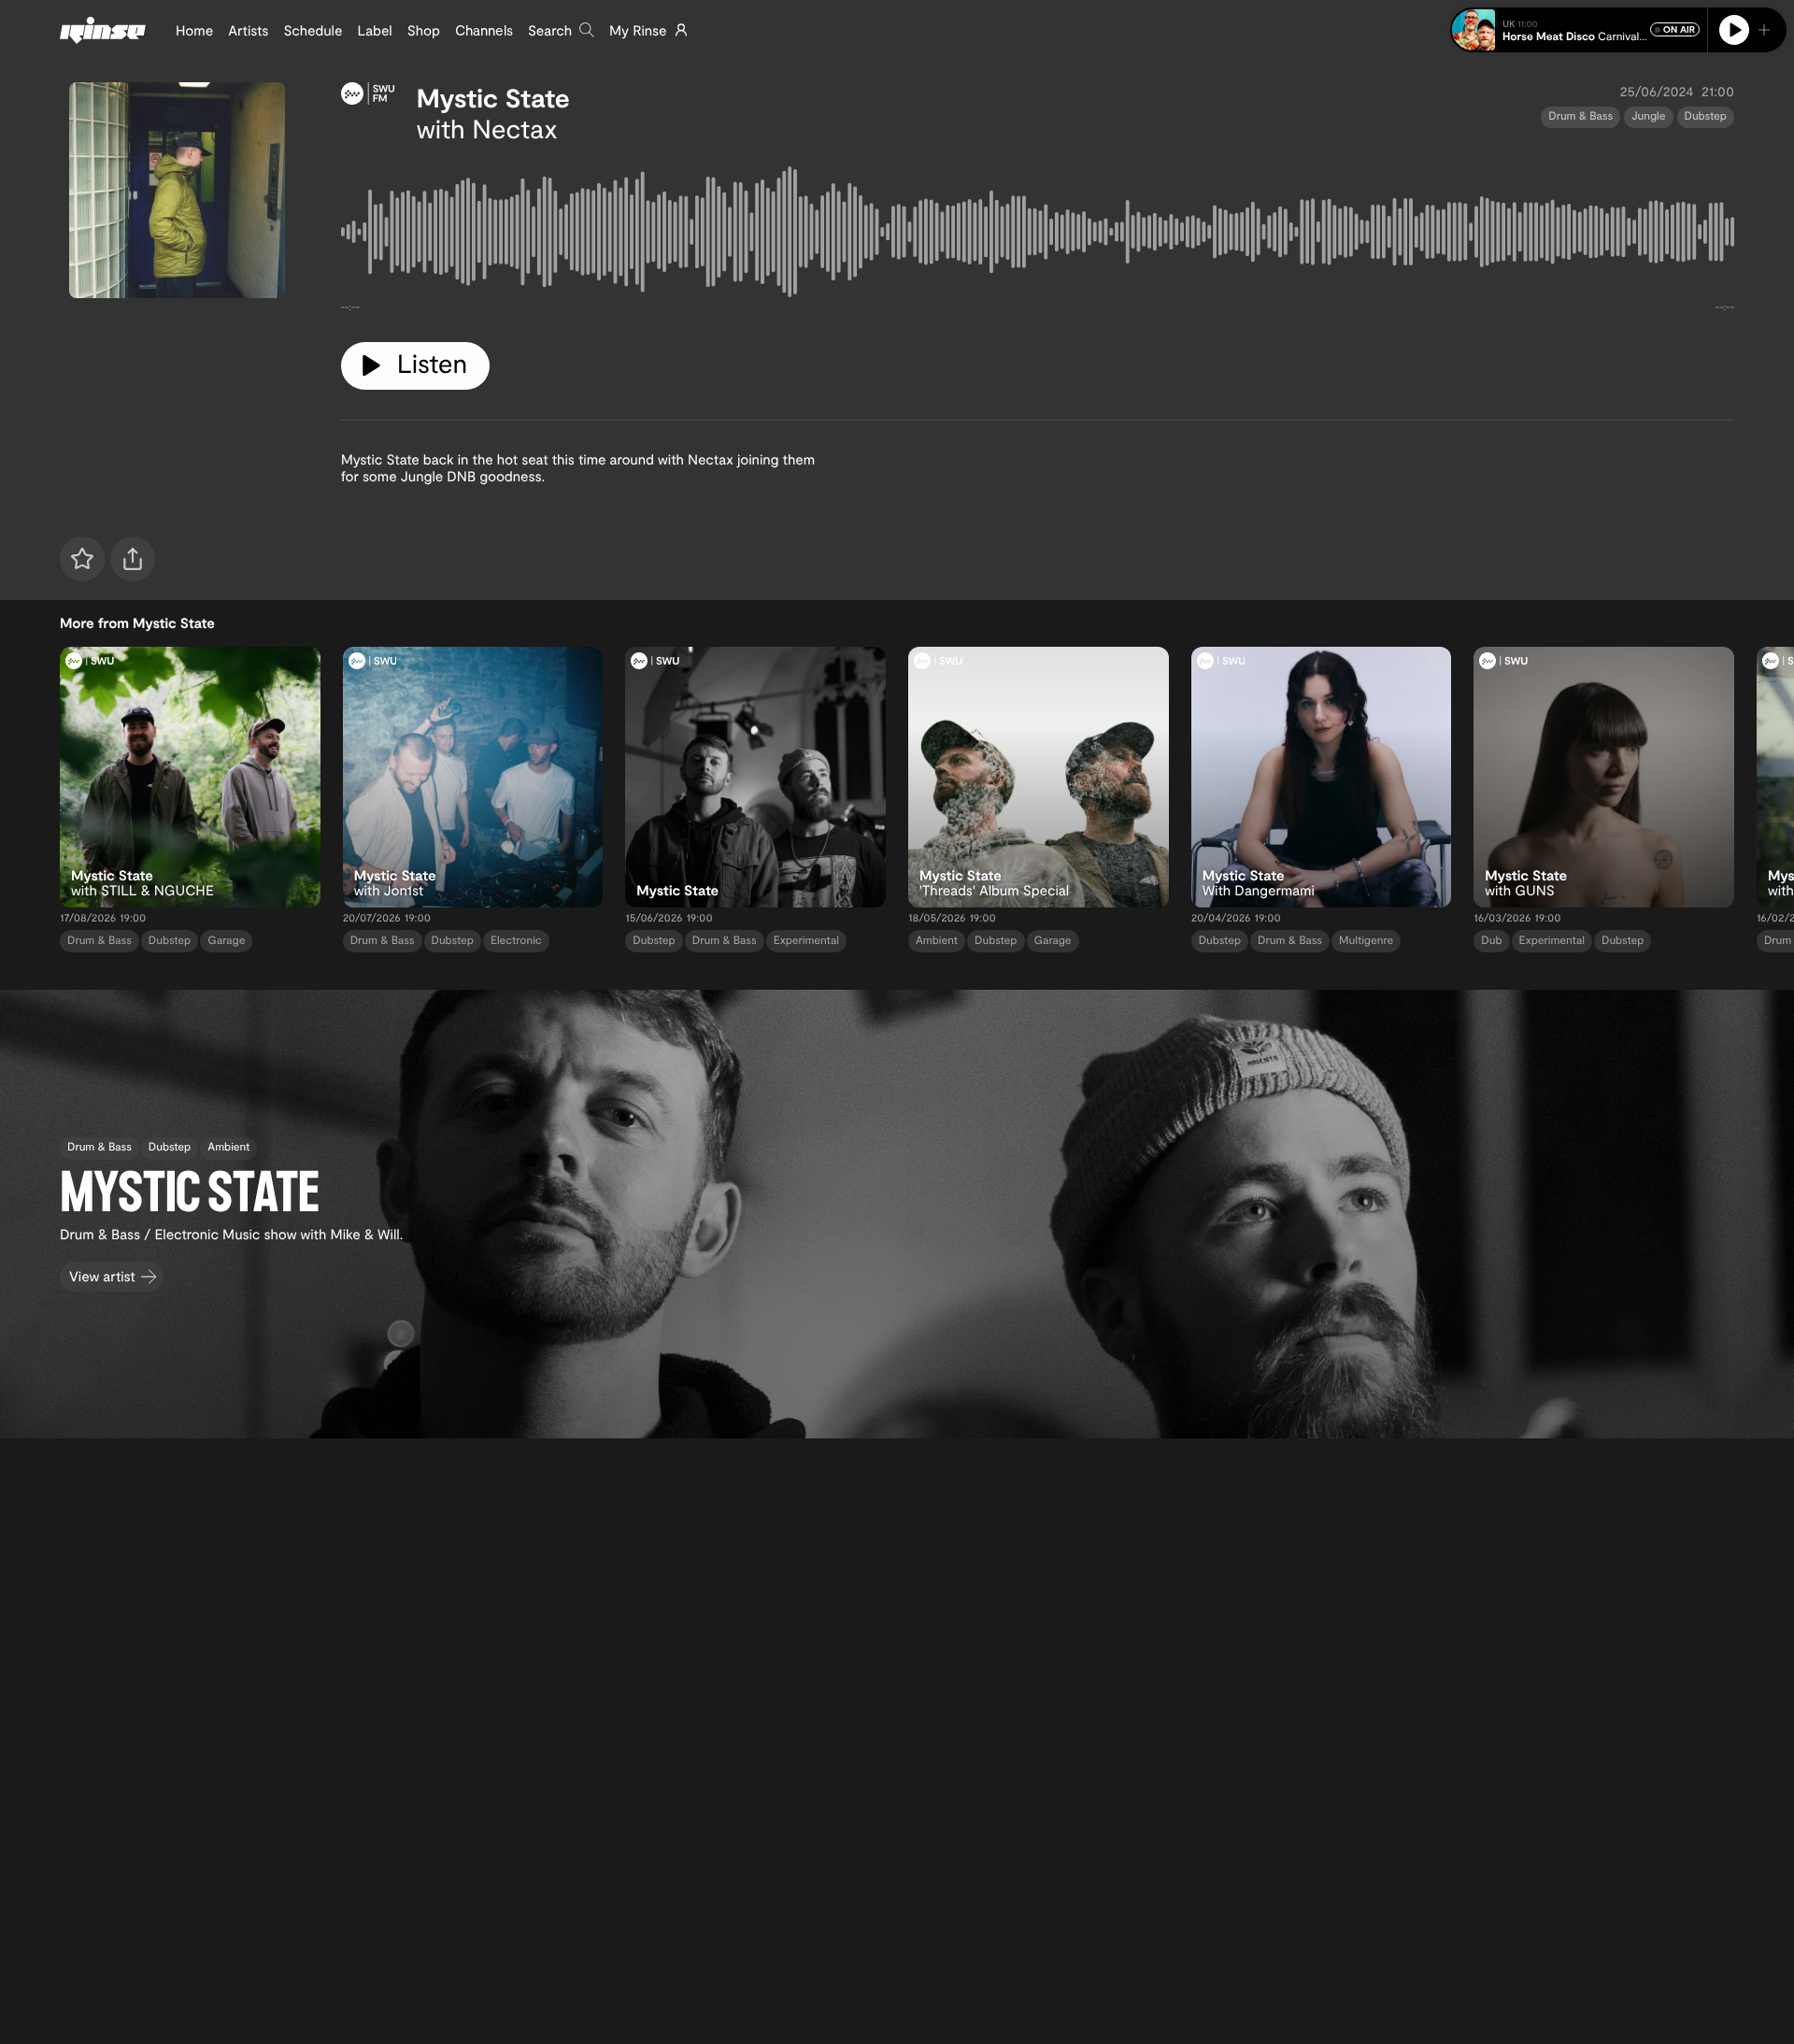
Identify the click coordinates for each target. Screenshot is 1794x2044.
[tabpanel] (1038, 236)
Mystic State (493, 97)
